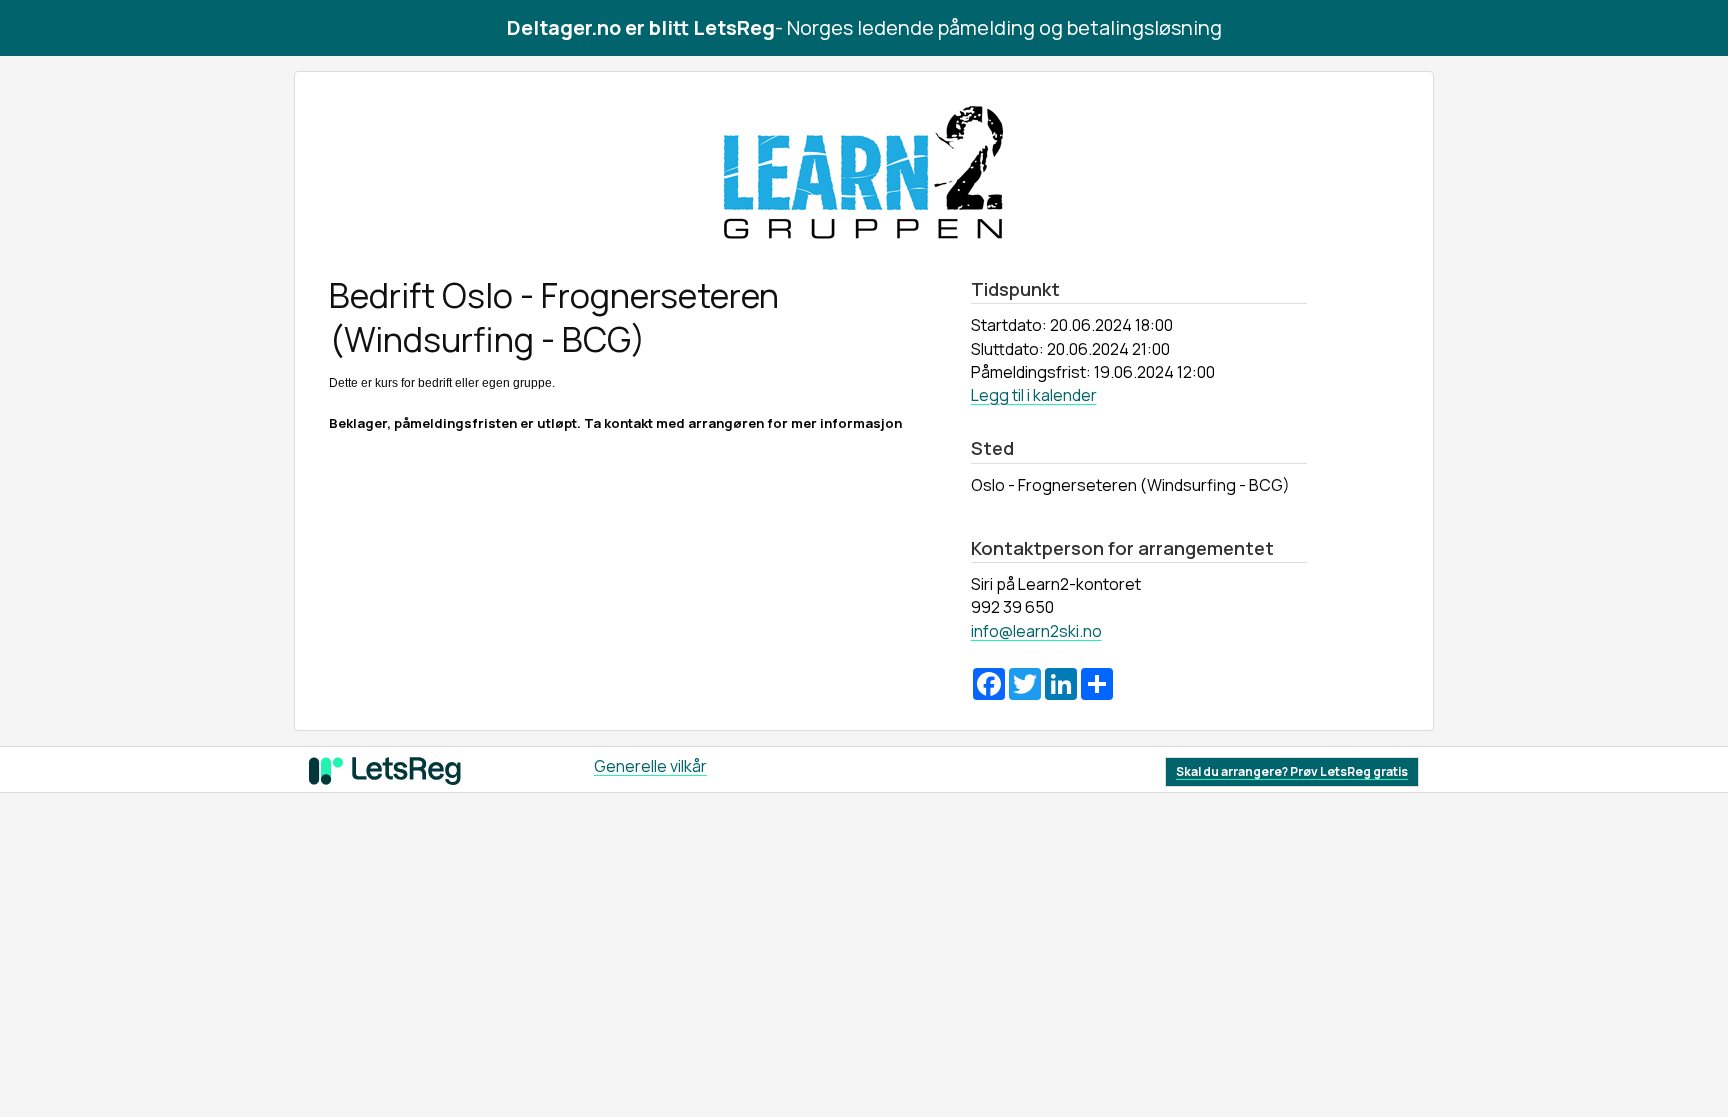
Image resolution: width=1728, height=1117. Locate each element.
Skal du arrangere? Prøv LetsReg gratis (1292, 771)
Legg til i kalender (1034, 395)
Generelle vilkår (650, 766)
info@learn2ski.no (1036, 631)
